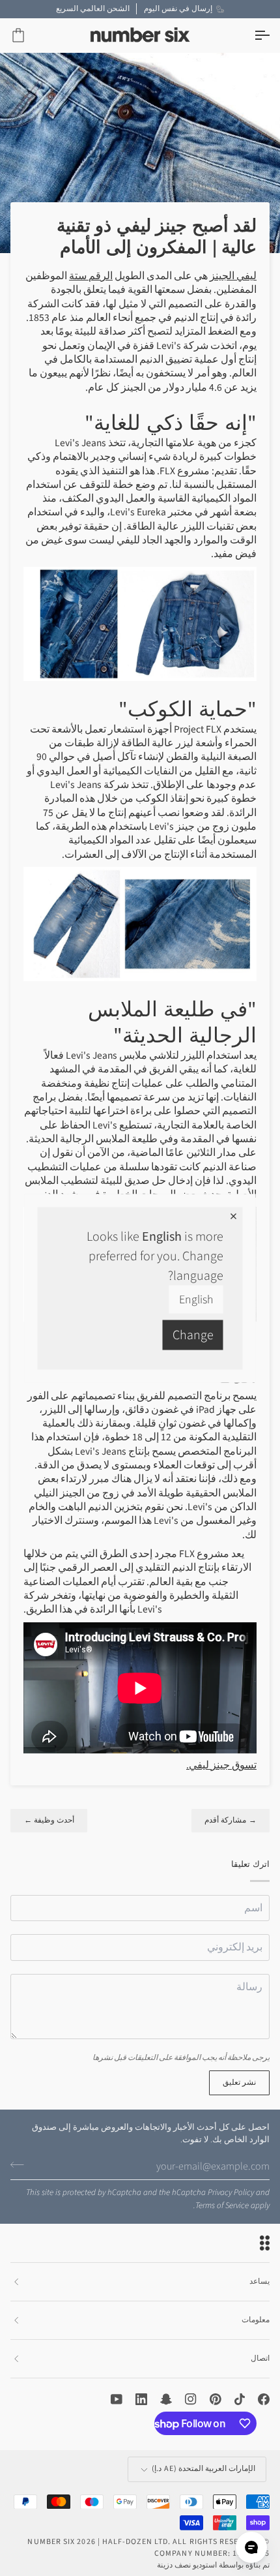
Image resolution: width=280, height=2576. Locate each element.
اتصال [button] (260, 2358)
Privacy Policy (231, 2192)
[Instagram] (191, 2399)
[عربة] (30, 36)
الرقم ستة (91, 276)
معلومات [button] (256, 2320)
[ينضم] (21, 2165)
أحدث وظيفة (49, 1820)
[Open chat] (251, 2547)
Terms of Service (222, 2205)
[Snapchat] (166, 2399)
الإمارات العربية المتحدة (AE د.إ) (203, 2469)
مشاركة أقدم (231, 1820)
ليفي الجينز (233, 276)
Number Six (51, 2542)
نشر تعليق (239, 2083)
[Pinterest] (216, 2399)
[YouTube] (117, 2399)
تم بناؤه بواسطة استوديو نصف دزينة (213, 2565)
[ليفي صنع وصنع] (140, 623)
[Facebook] (264, 2399)
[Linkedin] (141, 2399)
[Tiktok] (240, 2399)
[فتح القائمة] (250, 36)
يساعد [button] (259, 2281)
